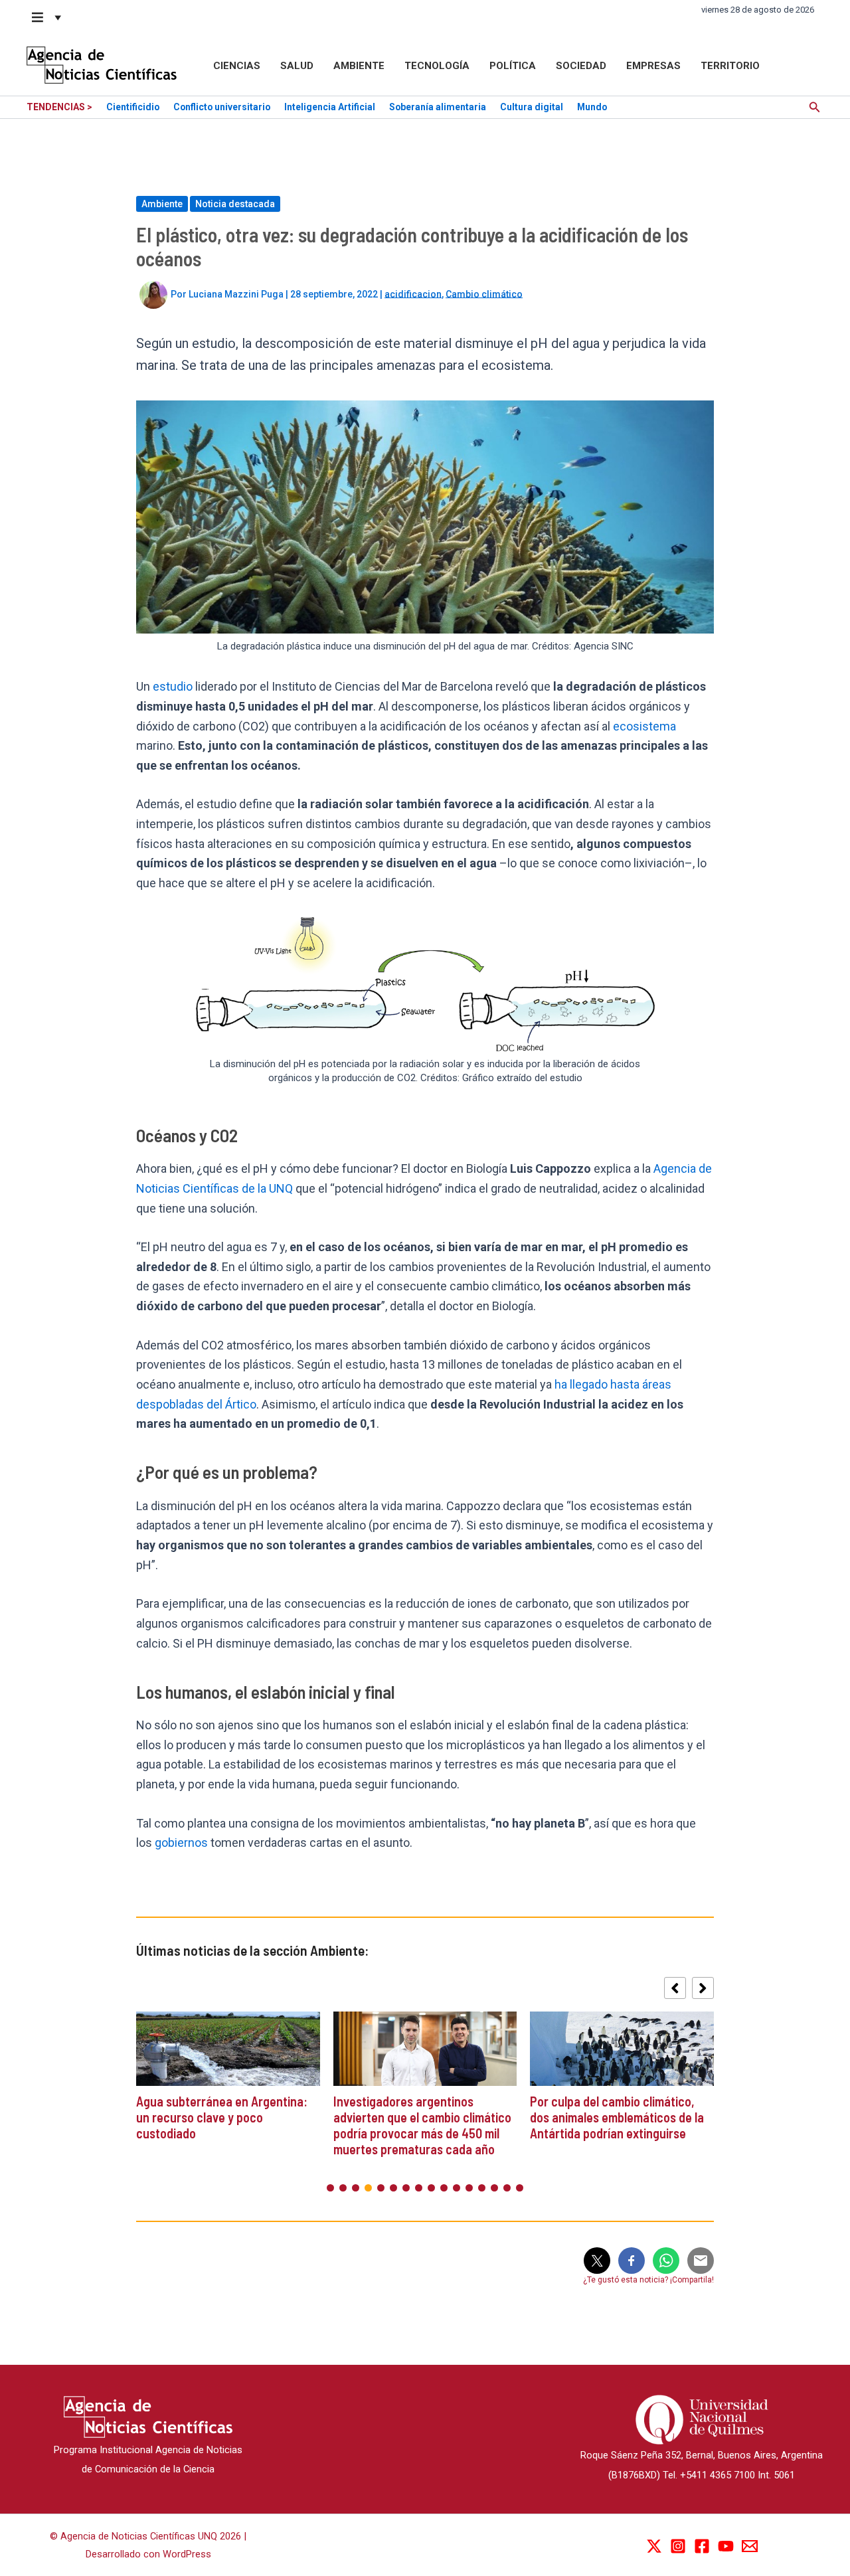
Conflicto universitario (222, 107)
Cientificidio (133, 107)
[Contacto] (750, 2546)
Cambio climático (484, 294)
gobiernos (183, 1843)
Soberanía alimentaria (438, 107)
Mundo (592, 107)
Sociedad (581, 66)
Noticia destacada (235, 204)
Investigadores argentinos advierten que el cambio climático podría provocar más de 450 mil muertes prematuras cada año (422, 2125)
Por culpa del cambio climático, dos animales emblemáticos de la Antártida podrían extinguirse (617, 2117)
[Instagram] (678, 2546)
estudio (174, 686)
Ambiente (359, 66)
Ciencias (237, 66)
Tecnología (437, 66)
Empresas (653, 66)
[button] (47, 17)
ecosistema (644, 726)
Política (513, 66)
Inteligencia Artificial (330, 107)
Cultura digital (532, 107)
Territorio (730, 66)
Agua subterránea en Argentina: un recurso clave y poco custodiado (222, 2117)
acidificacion (413, 294)
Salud (297, 66)
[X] (654, 2546)
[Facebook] (702, 2546)
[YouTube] (726, 2546)
